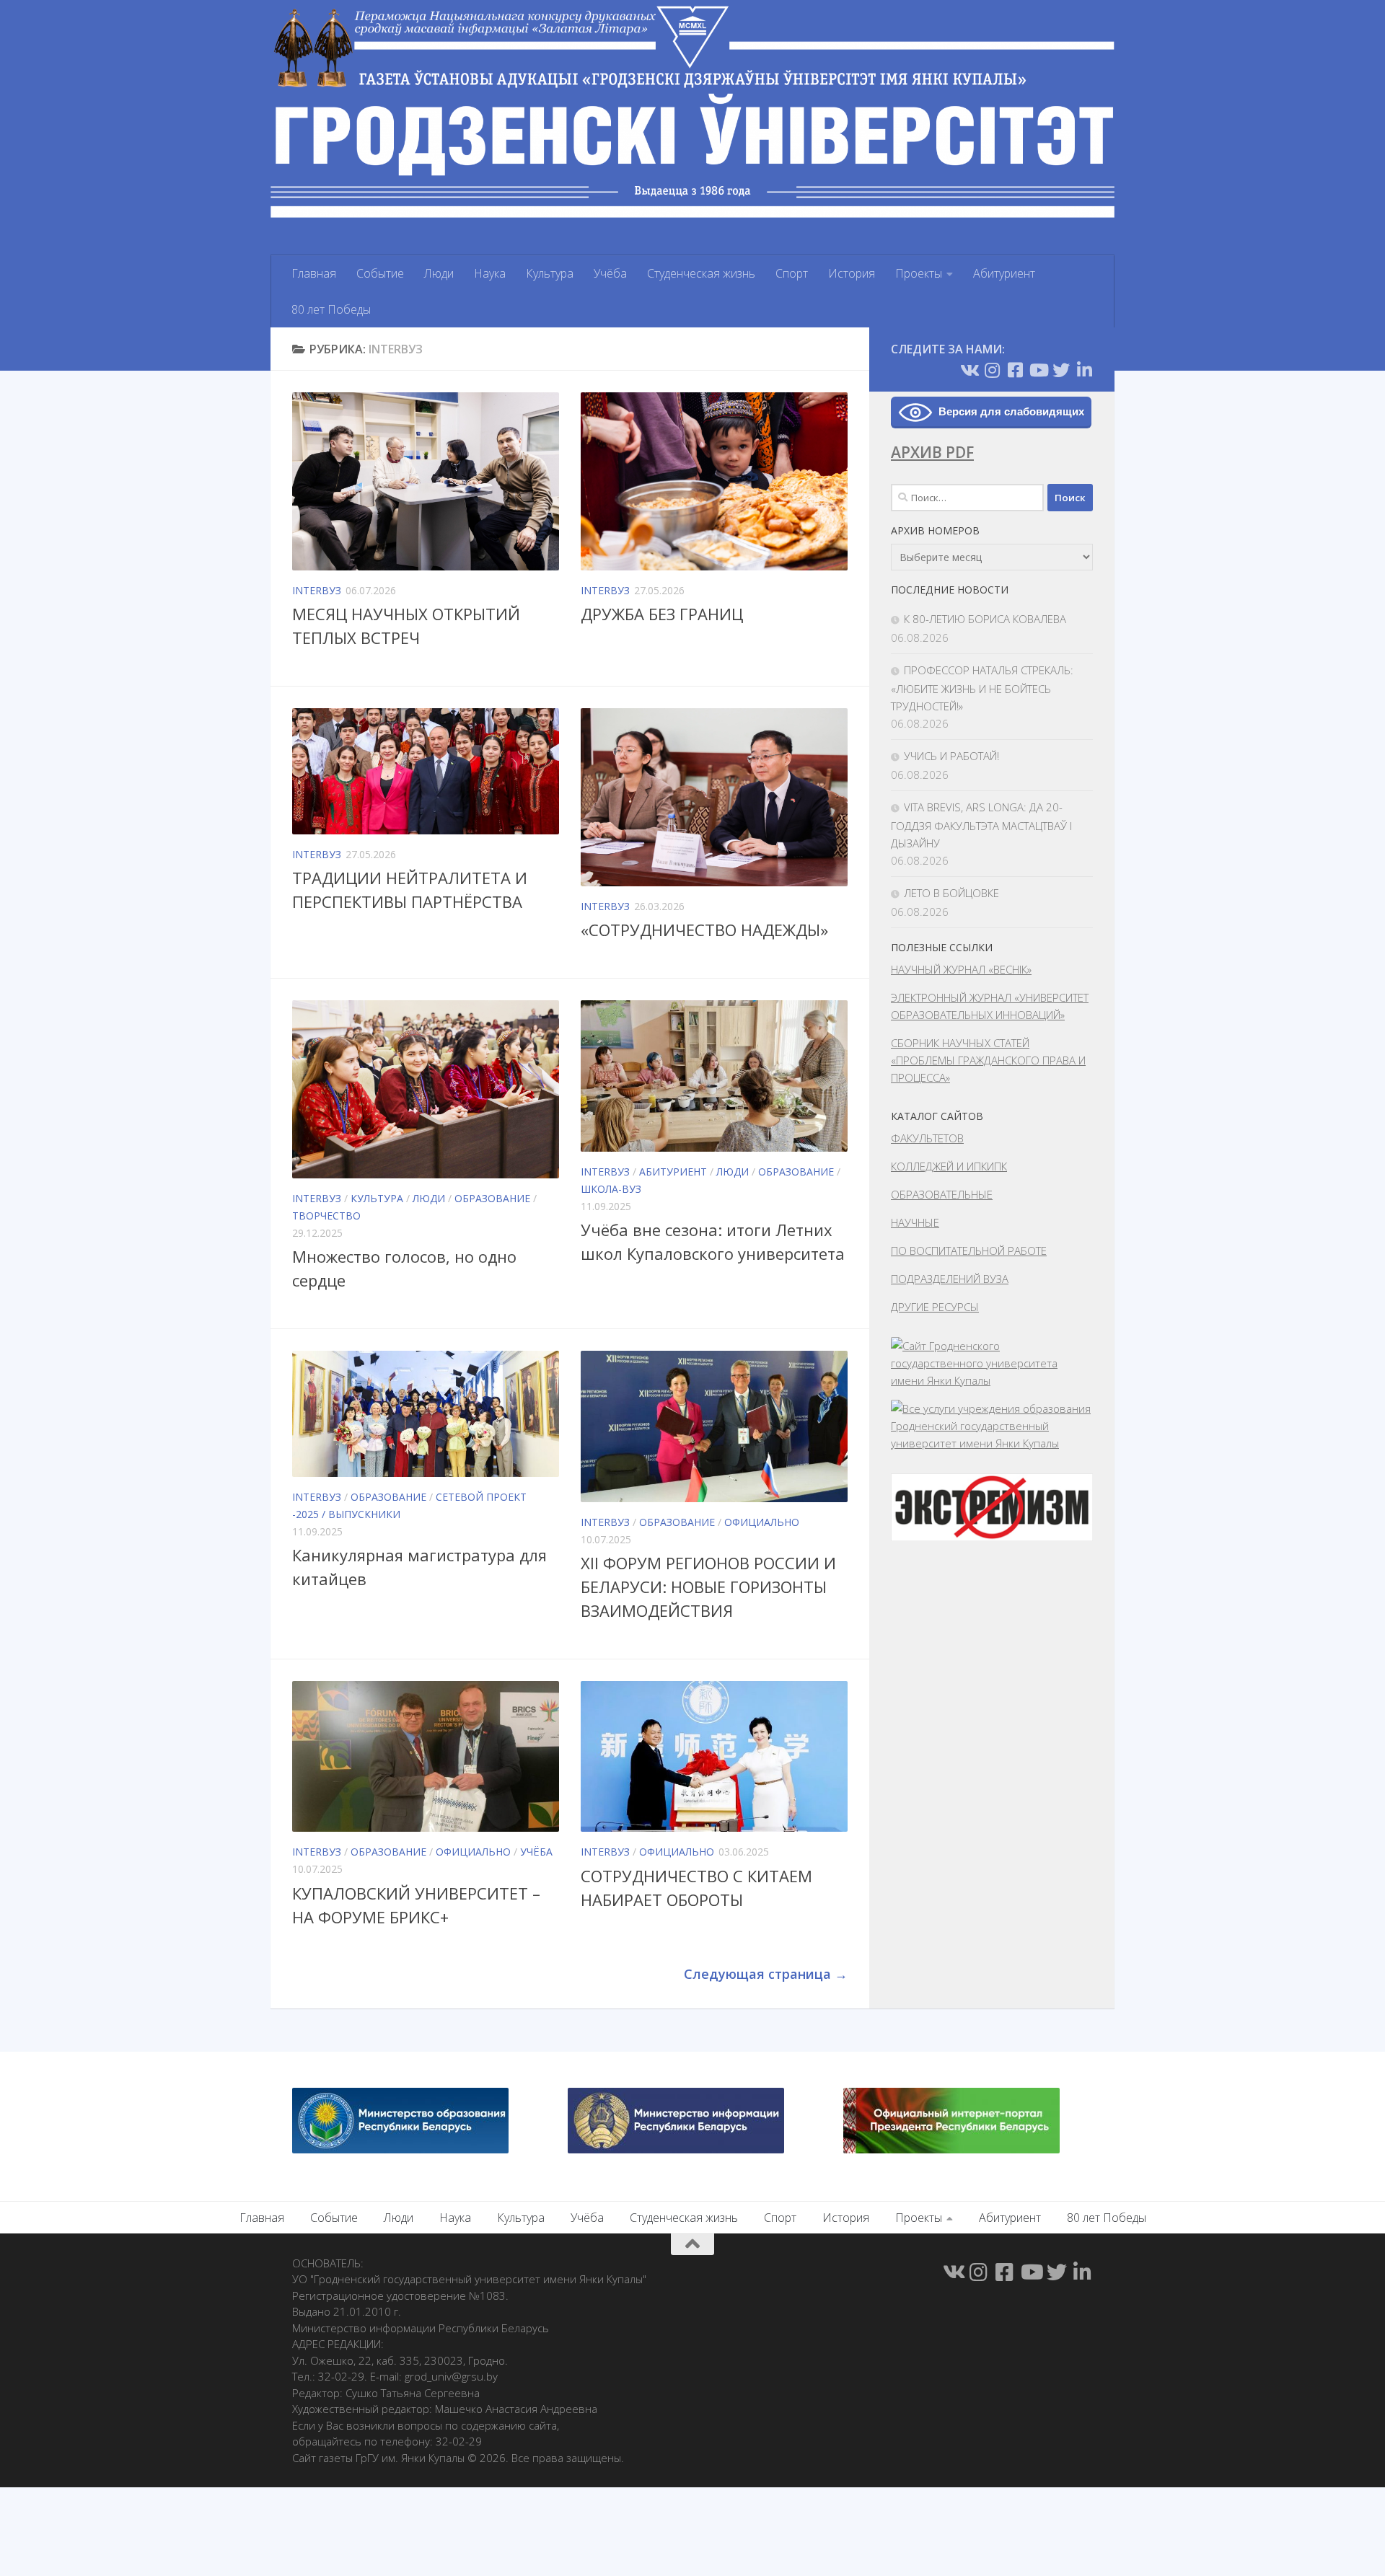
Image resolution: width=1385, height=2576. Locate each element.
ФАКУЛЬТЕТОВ (927, 1138)
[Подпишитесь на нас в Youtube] (1038, 370)
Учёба (610, 273)
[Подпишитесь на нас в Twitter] (1061, 370)
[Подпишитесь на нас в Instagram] (992, 370)
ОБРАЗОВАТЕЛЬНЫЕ (942, 1194)
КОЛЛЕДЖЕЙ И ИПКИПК (949, 1166)
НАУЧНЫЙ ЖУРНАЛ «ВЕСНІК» (961, 969)
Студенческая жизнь (701, 273)
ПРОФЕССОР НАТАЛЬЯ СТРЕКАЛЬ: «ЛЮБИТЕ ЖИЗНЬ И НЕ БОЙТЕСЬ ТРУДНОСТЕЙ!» (982, 688)
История (852, 273)
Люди (439, 273)
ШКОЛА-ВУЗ (611, 1189)
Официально (762, 1522)
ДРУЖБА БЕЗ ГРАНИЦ (662, 614)
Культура (550, 273)
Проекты (919, 273)
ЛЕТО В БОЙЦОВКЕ (951, 893)
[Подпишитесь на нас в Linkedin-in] (1084, 370)
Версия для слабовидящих (1011, 411)
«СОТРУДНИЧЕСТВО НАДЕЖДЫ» (704, 930)
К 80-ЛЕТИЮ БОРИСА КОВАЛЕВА (985, 619)
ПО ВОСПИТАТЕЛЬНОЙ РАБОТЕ (969, 1250)
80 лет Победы (331, 309)
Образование (492, 1198)
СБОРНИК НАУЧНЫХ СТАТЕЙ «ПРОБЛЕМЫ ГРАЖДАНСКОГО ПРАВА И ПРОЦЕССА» (988, 1060)
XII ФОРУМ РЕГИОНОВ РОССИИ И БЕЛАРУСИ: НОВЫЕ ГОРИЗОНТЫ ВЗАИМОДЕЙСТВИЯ (708, 1587)
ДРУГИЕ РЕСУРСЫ (935, 1307)
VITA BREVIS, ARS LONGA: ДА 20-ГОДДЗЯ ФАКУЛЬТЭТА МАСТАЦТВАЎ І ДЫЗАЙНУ (981, 825)
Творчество (326, 1216)
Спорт (792, 273)
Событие (380, 273)
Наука (490, 273)
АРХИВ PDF (932, 452)
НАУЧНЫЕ (915, 1222)
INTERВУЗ (317, 590)
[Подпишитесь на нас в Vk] (969, 370)
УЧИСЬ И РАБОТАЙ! (951, 756)
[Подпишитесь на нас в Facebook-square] (1015, 370)
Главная (314, 273)
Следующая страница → (766, 1974)
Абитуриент (1004, 273)
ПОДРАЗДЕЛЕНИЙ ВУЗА (950, 1279)
